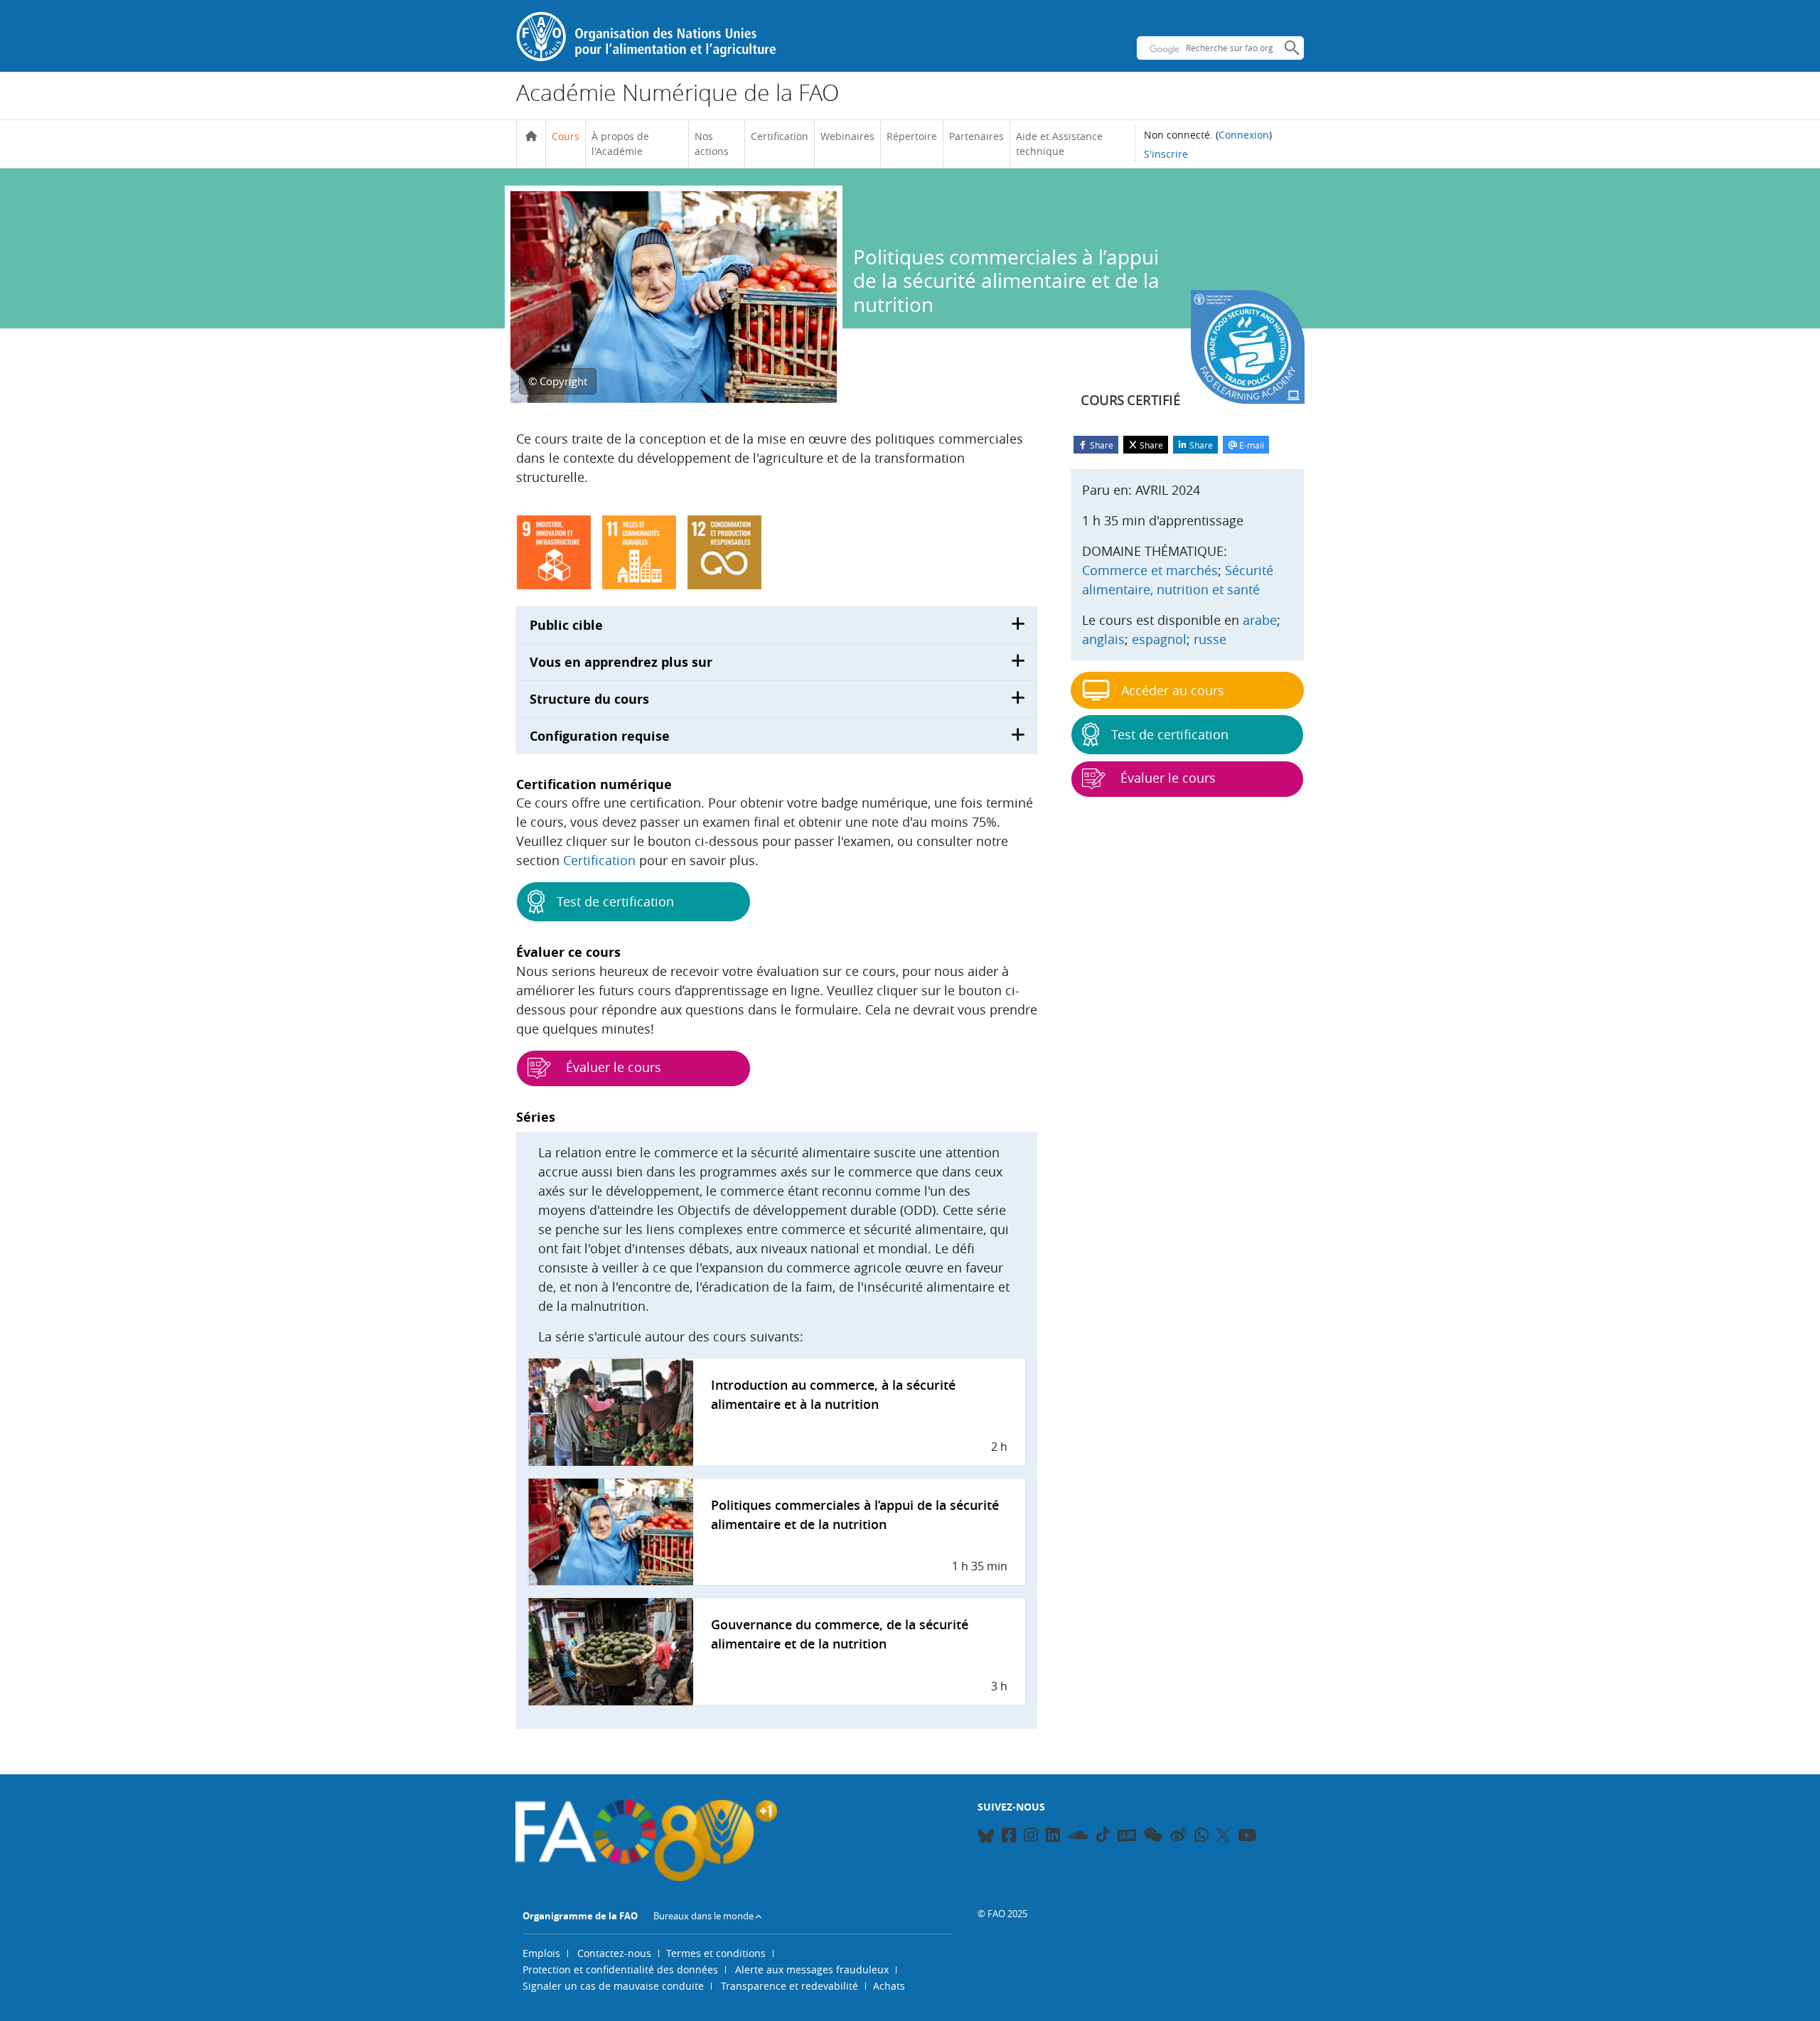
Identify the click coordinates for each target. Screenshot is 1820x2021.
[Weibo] (1178, 1837)
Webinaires (847, 136)
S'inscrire (1166, 154)
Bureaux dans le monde (703, 1916)
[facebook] (1009, 1837)
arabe (1260, 620)
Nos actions (712, 144)
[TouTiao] (1127, 1835)
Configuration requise (600, 736)
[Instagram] (1031, 1837)
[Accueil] (531, 136)
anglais (1103, 639)
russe (1210, 639)
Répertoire (912, 136)
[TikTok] (1103, 1835)
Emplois (541, 1953)
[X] (1223, 1835)
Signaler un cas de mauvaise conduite (613, 1986)
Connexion (1244, 135)
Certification (780, 136)
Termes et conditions (716, 1953)
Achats (889, 1986)
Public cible (566, 625)
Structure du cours (589, 699)
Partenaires (976, 136)
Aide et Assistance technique (1059, 144)
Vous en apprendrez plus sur (621, 662)
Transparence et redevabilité (789, 1986)
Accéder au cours (1173, 690)
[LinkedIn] (1053, 1837)
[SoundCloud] (1078, 1837)
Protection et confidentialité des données (620, 1969)
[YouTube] (1247, 1837)
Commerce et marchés (1150, 570)
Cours (566, 136)
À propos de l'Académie (620, 144)
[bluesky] (986, 1837)
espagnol (1159, 639)
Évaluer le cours (612, 1067)
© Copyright (558, 381)
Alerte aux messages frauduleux (812, 1969)
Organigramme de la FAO (580, 1916)
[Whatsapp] (1201, 1837)
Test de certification (615, 901)
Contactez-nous (614, 1953)
